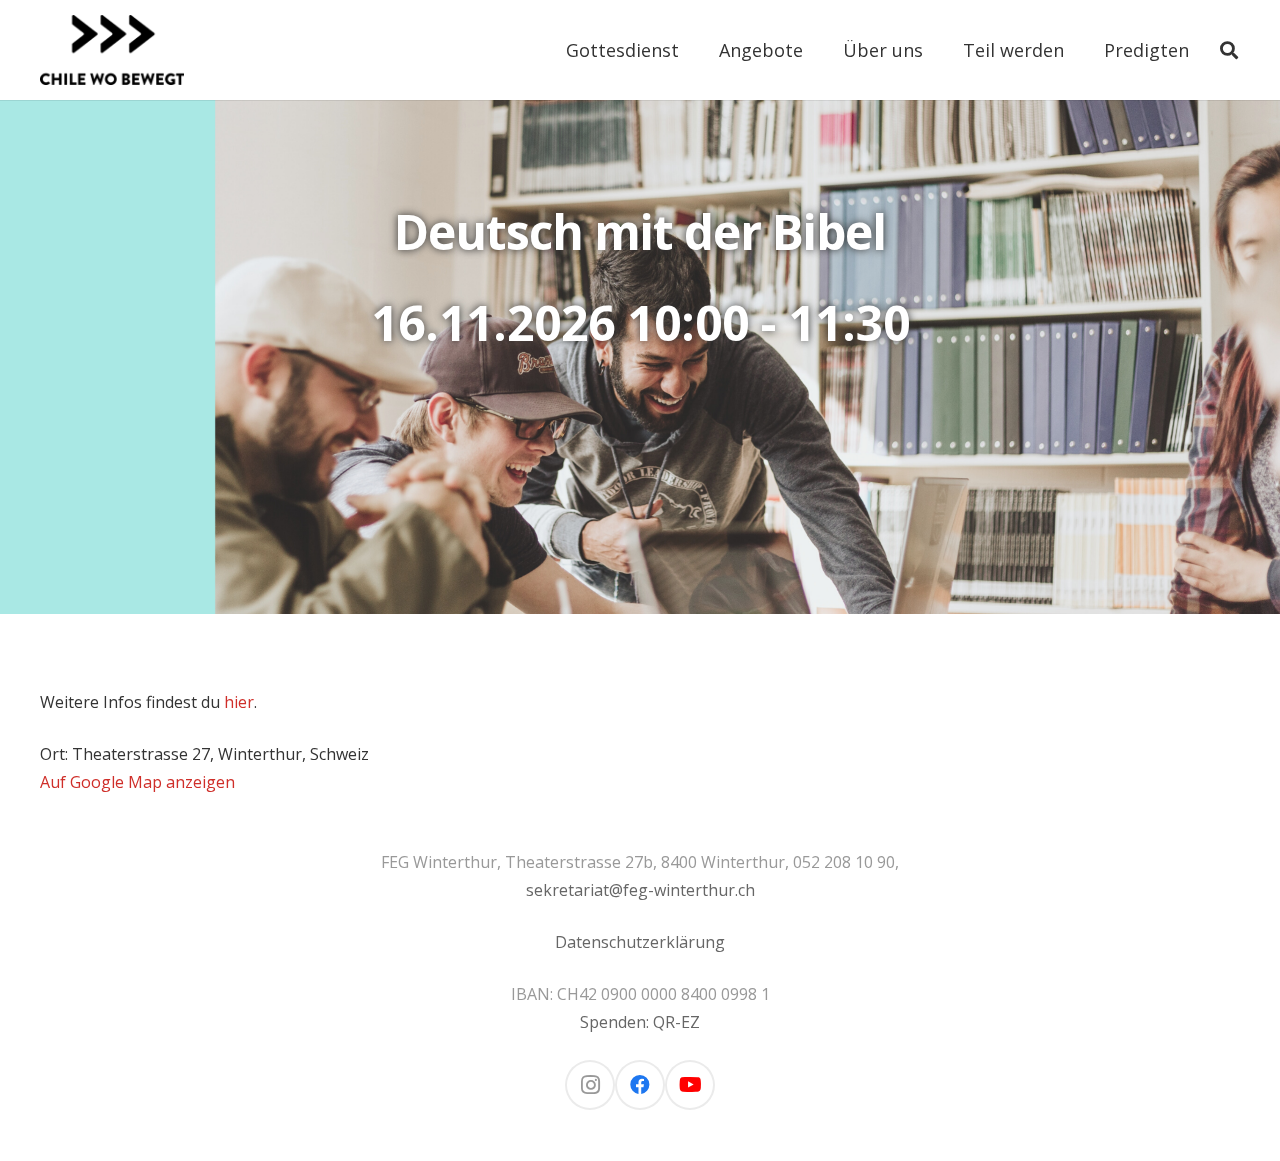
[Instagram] (590, 1085)
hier (239, 702)
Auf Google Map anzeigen (137, 782)
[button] (695, 50)
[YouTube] (690, 1085)
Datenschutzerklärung (640, 942)
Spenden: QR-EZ (640, 1022)
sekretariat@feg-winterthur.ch (640, 890)
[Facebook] (640, 1085)
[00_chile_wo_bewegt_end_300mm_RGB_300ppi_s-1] (112, 50)
